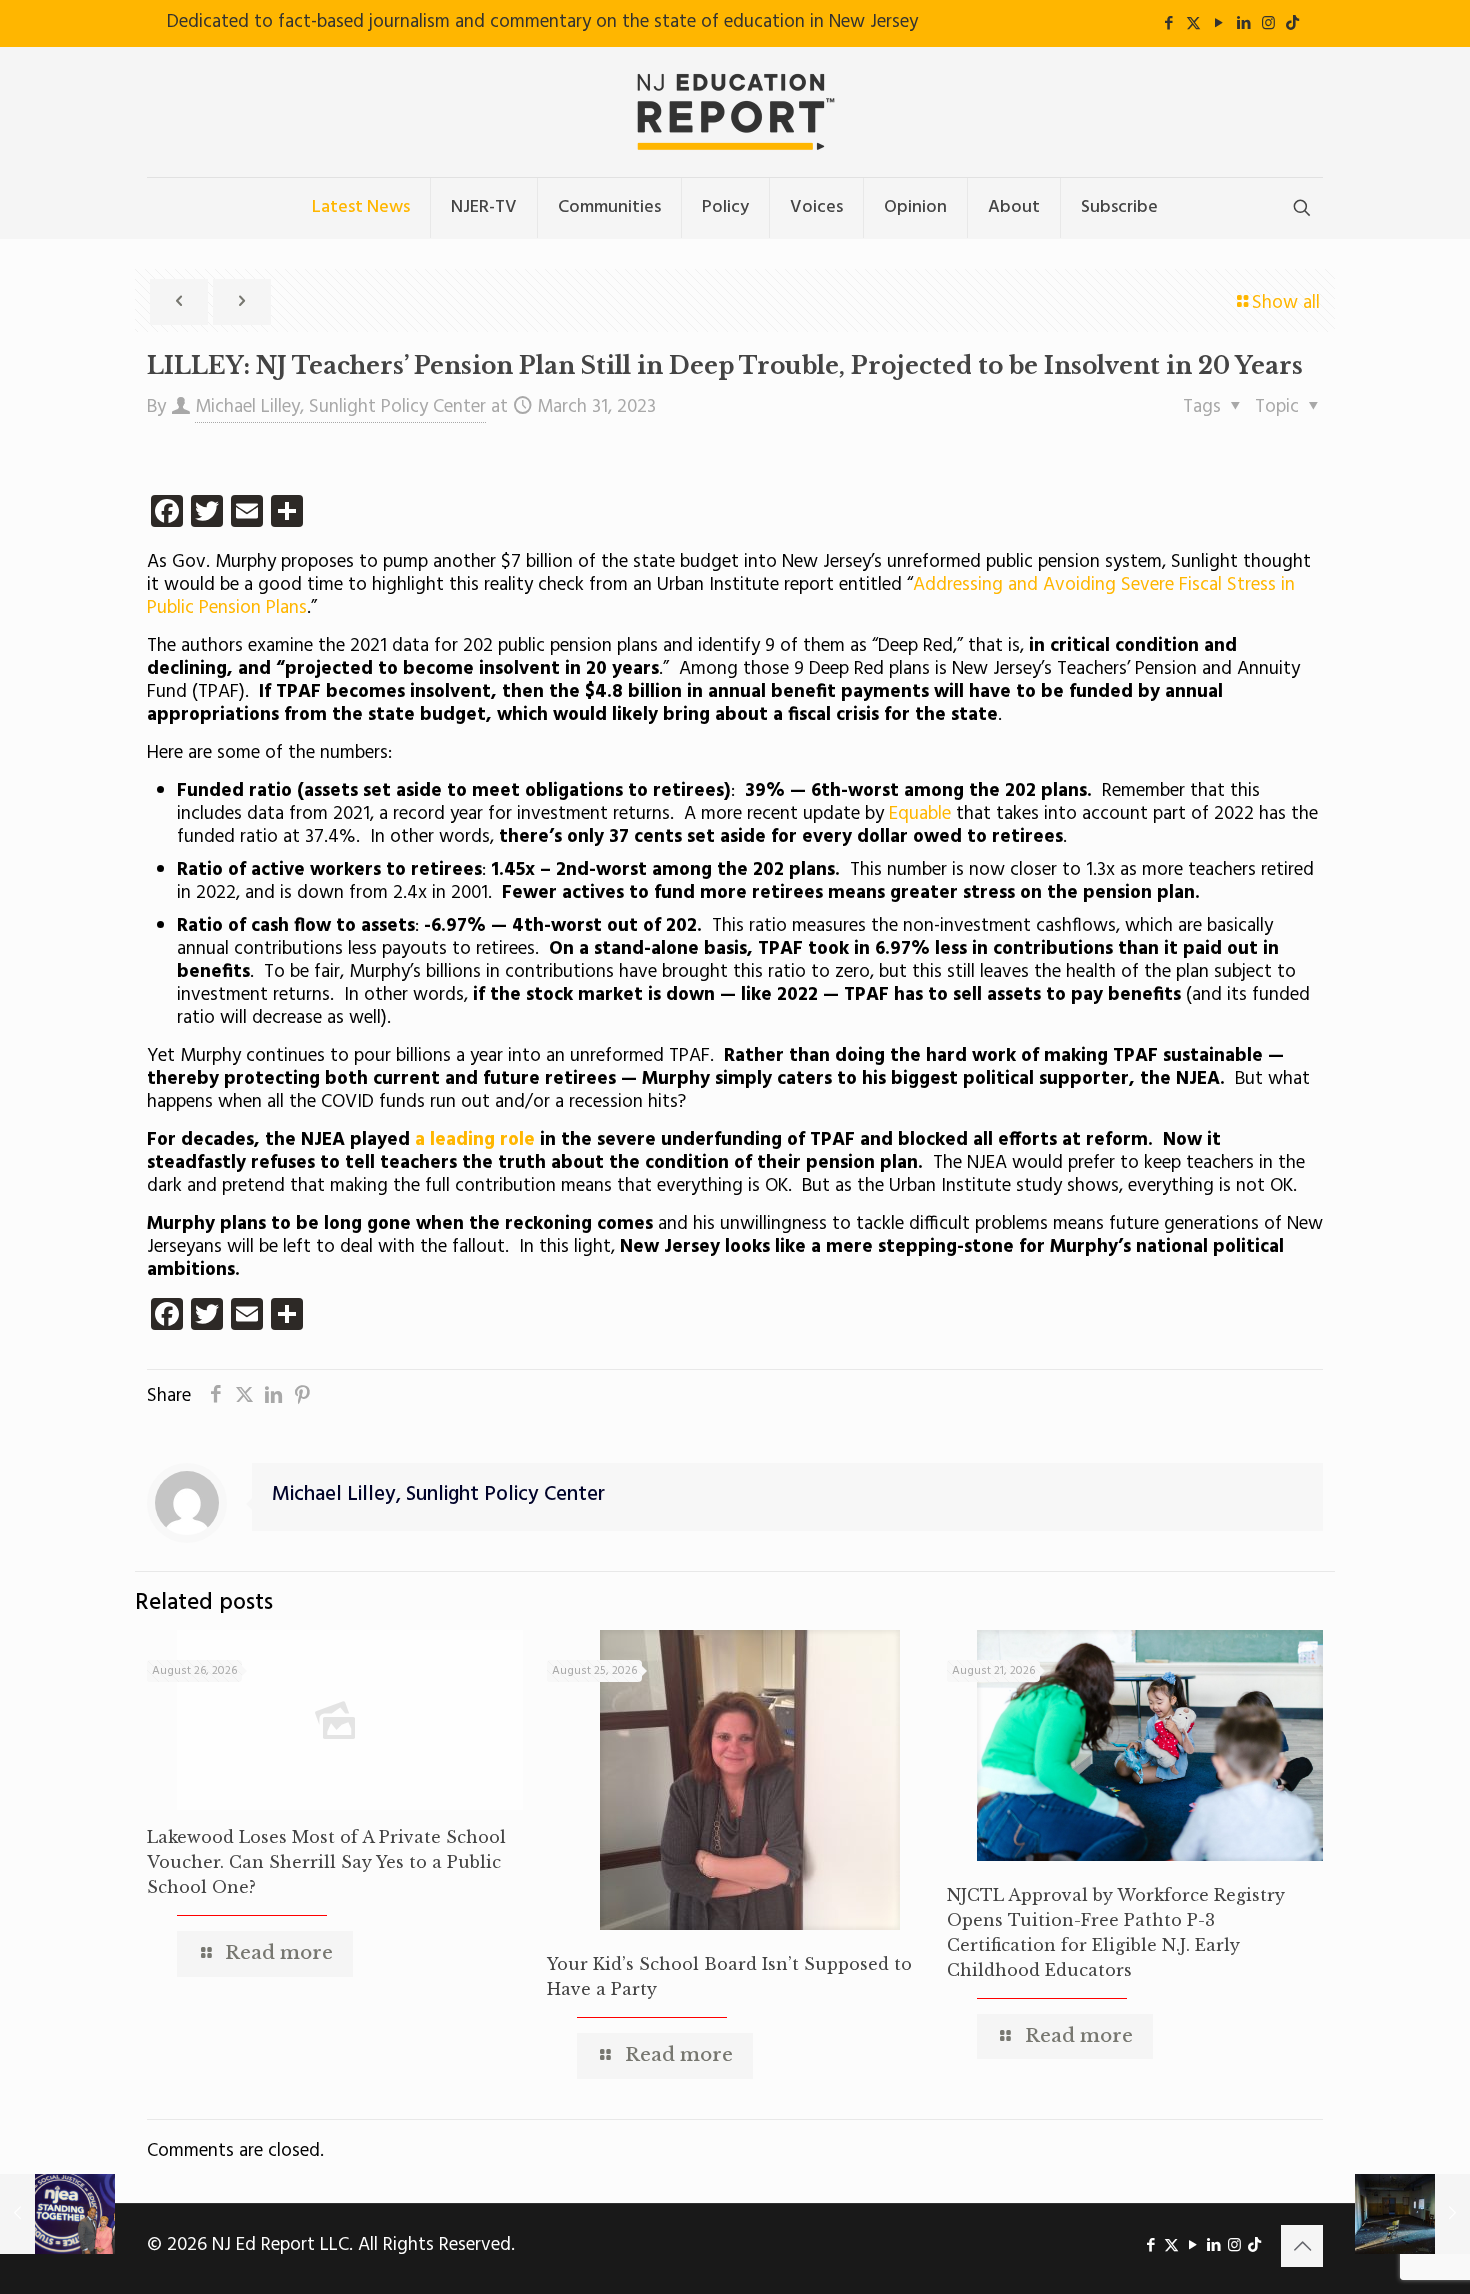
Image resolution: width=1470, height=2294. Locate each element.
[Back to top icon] (1302, 2246)
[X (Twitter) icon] (1193, 24)
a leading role (475, 1140)
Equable (920, 814)
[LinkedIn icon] (1243, 24)
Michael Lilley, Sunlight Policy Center (340, 407)
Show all (1286, 303)
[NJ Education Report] (735, 112)
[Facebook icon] (1168, 24)
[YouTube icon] (1218, 24)
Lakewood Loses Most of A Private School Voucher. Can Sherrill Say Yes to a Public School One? (326, 1862)
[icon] (1292, 24)
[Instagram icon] (1268, 24)
